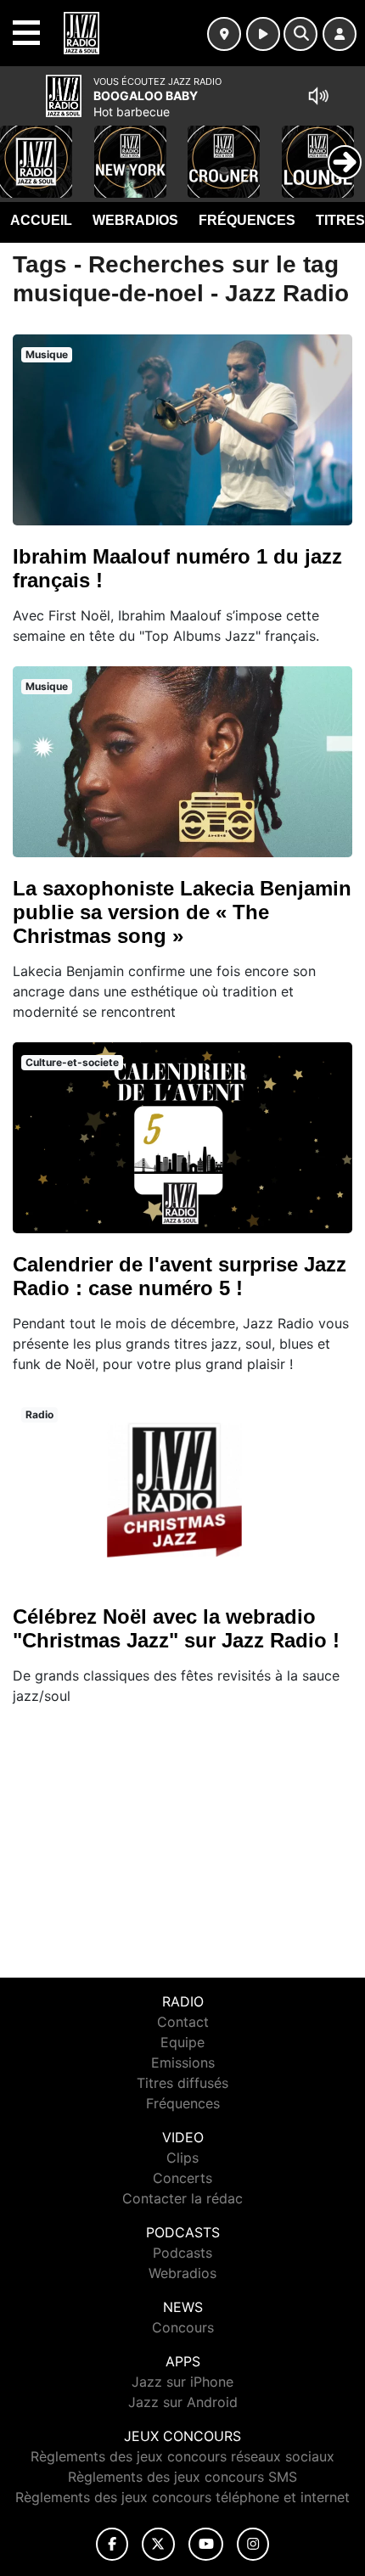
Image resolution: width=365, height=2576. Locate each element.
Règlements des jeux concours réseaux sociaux (182, 2456)
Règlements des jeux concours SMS (182, 2477)
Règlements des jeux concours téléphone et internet (182, 2497)
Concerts (182, 2178)
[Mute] (318, 96)
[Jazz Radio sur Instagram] (253, 2544)
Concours (183, 2327)
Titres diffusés (182, 2083)
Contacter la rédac (182, 2198)
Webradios (135, 220)
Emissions (183, 2062)
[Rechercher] (300, 34)
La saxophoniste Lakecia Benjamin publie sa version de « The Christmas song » (182, 912)
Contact (183, 2022)
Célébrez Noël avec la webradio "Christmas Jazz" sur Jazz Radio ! (176, 1628)
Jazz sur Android (183, 2402)
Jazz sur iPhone (182, 2382)
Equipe (182, 2042)
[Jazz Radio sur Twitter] (158, 2544)
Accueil (41, 220)
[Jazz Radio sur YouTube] (206, 2544)
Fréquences (247, 220)
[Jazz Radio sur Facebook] (112, 2544)
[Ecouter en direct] (263, 34)
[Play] (22, 149)
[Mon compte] (340, 34)
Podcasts (182, 2253)
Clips (182, 2158)
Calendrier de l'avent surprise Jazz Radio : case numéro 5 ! (180, 1276)
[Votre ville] (224, 34)
